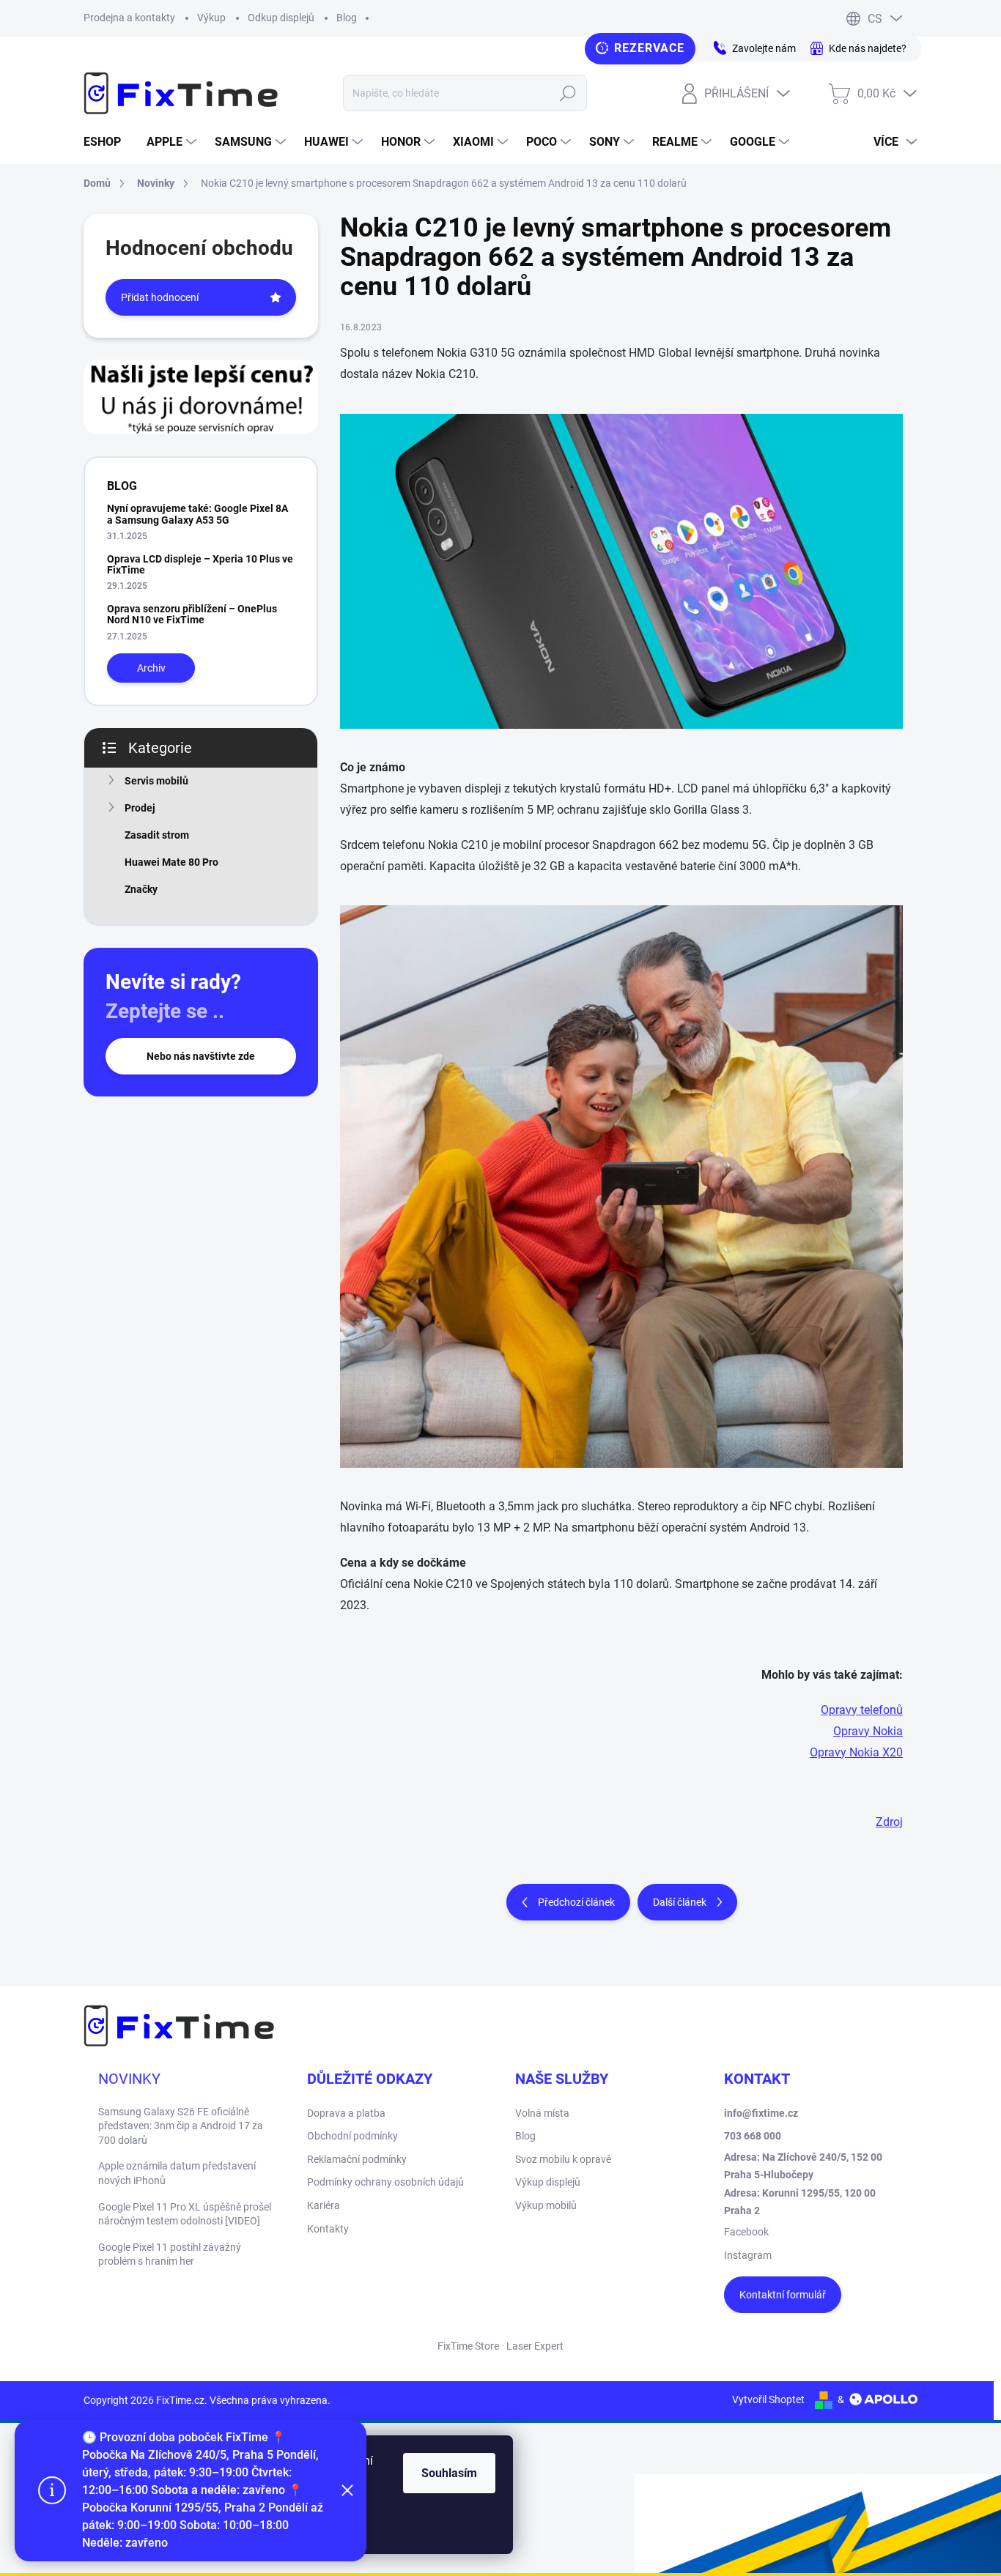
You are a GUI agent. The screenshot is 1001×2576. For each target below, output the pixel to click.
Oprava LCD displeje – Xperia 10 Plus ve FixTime (200, 564)
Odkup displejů (281, 18)
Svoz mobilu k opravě (563, 2159)
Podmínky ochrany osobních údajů (385, 2182)
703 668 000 (753, 2136)
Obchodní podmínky (352, 2136)
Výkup (211, 18)
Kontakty (328, 2229)
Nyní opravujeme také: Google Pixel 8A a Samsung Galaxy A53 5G (197, 514)
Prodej (140, 808)
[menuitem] (108, 142)
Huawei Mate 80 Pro (171, 862)
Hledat (568, 93)
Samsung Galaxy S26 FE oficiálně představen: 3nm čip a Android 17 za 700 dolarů (181, 2126)
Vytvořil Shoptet (768, 2399)
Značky (141, 889)
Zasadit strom (157, 835)
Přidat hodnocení (160, 297)
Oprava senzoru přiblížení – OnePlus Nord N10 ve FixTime (192, 614)
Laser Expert (535, 2346)
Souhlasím (449, 2473)
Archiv (151, 668)
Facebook (746, 2232)
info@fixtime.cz (761, 2113)
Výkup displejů (548, 2182)
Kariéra (324, 2205)
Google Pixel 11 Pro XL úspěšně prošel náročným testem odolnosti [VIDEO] (185, 2214)
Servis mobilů (156, 781)
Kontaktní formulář (783, 2295)
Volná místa (542, 2113)
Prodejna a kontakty (129, 18)
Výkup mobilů (546, 2205)
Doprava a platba (346, 2113)
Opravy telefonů (862, 1710)
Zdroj (889, 1822)
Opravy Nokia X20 (856, 1752)
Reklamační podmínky (357, 2159)
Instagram (748, 2255)
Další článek (680, 1902)
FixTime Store (468, 2346)
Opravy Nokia (868, 1731)
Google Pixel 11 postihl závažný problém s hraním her (170, 2254)
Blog (347, 18)
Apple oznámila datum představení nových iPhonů (177, 2173)
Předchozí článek (576, 1902)
